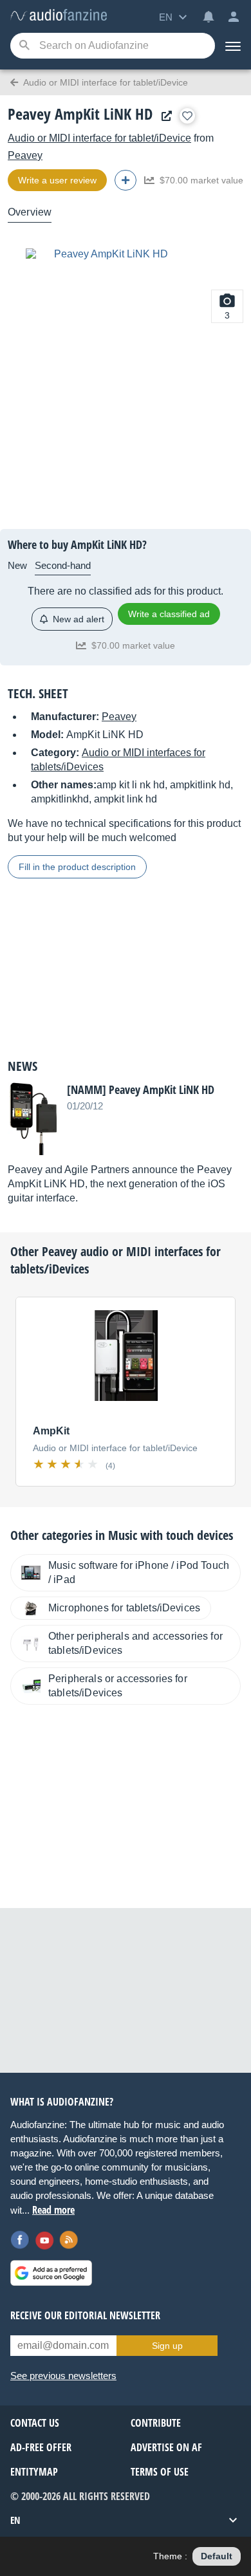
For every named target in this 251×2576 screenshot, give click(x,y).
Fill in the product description (77, 867)
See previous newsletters (63, 2376)
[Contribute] (126, 180)
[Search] (24, 46)
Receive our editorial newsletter (85, 2315)
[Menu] (233, 46)
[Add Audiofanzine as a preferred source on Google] (51, 2273)
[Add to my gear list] (187, 116)
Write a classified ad (169, 614)
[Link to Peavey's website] (163, 116)
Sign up (167, 2346)
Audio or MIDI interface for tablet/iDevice (99, 138)
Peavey (25, 155)
